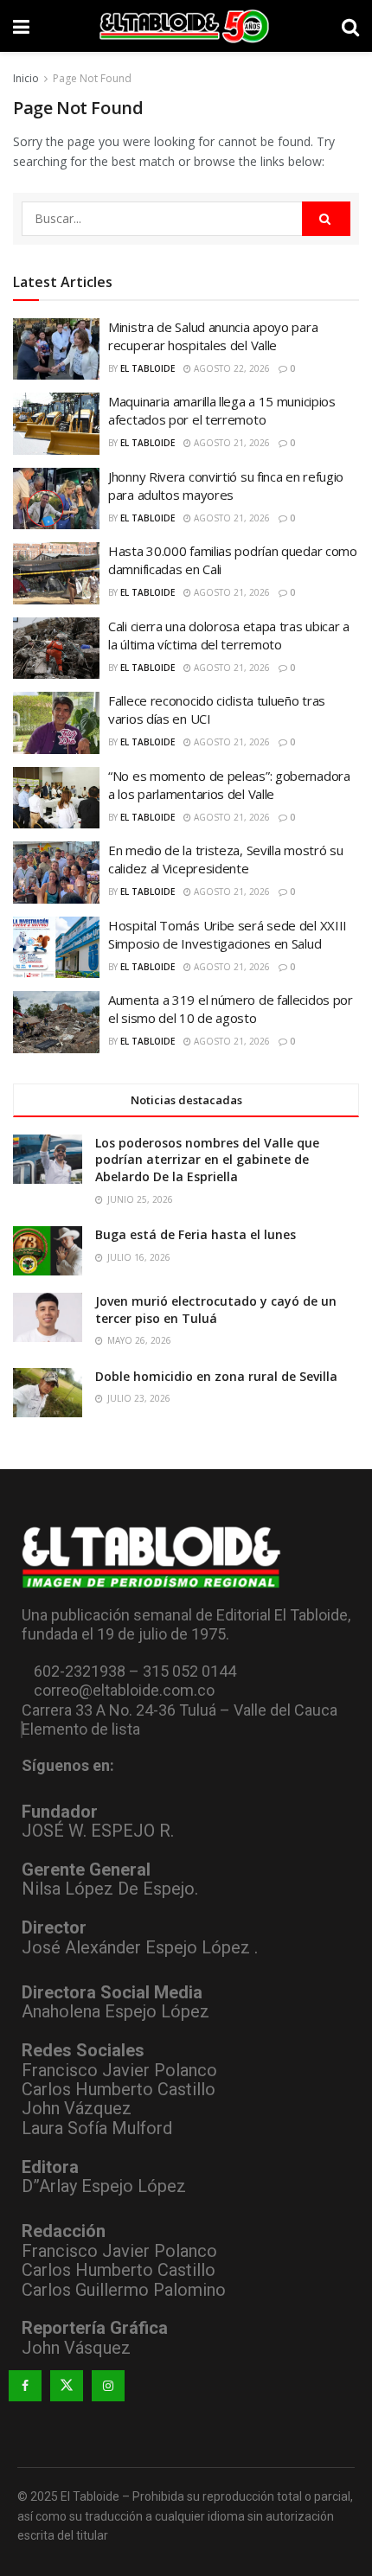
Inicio (26, 78)
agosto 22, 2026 (231, 368)
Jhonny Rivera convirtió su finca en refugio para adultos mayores (226, 486)
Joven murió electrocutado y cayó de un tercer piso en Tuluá (216, 1310)
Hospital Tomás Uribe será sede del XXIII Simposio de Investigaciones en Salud (228, 934)
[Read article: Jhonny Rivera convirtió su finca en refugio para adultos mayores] (56, 499)
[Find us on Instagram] (108, 2386)
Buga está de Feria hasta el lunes (196, 1234)
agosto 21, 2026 (231, 443)
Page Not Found (92, 78)
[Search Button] (350, 26)
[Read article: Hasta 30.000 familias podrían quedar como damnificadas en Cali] (56, 573)
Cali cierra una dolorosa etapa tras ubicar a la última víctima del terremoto (229, 635)
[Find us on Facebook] (25, 2386)
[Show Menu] (21, 26)
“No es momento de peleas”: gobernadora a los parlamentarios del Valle (229, 785)
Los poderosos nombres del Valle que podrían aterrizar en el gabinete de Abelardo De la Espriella (207, 1160)
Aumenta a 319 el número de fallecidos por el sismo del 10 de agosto (231, 1009)
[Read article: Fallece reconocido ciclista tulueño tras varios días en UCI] (56, 723)
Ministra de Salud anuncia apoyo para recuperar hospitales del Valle (213, 336)
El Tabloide (148, 368)
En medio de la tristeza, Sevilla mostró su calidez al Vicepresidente (225, 859)
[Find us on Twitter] (67, 2386)
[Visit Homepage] (186, 26)
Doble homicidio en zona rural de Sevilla (216, 1376)
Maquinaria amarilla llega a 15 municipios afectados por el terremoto (222, 410)
